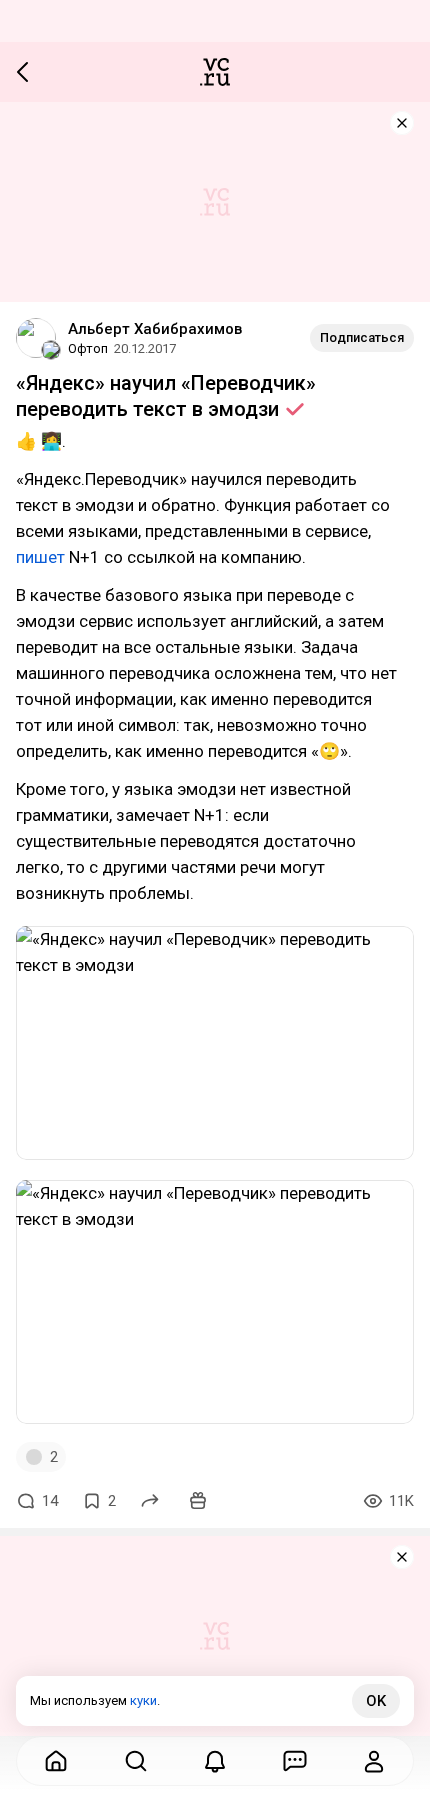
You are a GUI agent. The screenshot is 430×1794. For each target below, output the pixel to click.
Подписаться (362, 337)
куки (143, 1700)
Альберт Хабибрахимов (155, 329)
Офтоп (88, 348)
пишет (40, 557)
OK (376, 1701)
